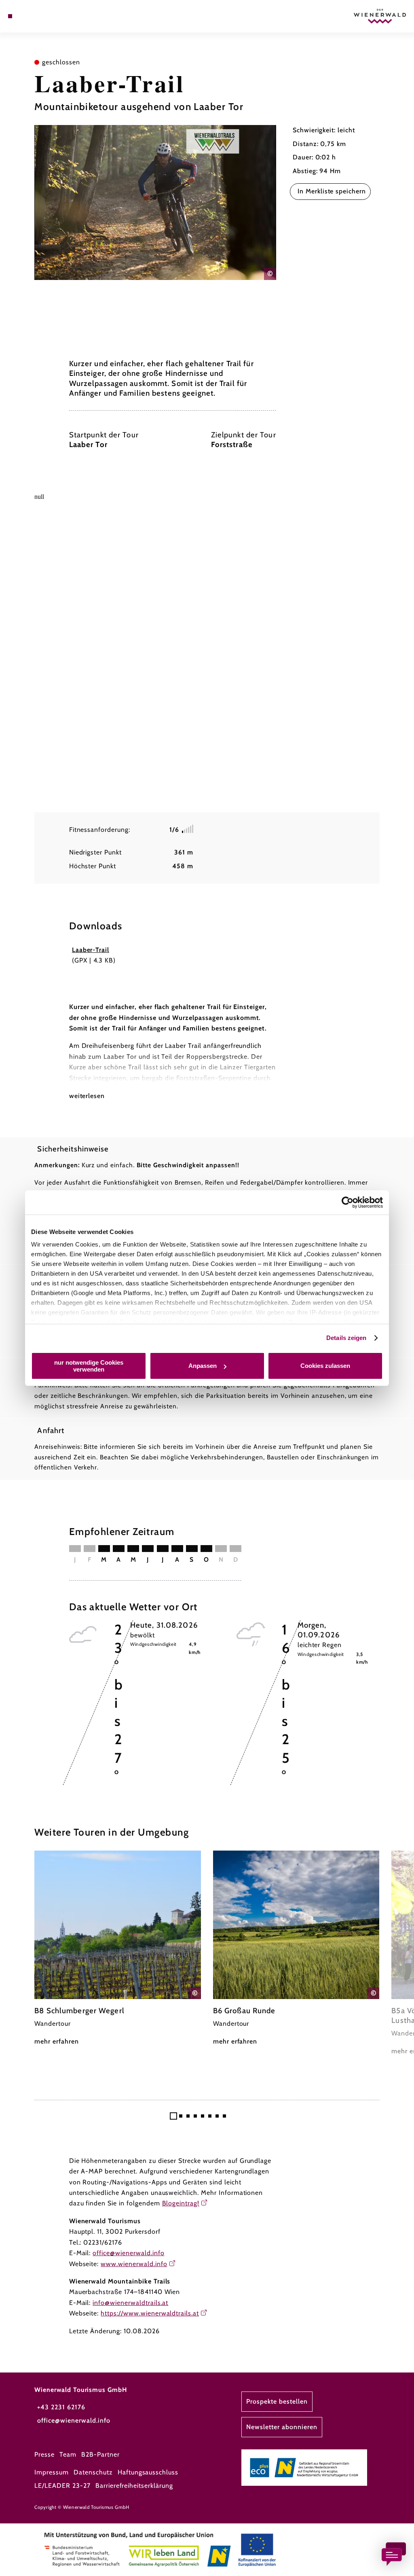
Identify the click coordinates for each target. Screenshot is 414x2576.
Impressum (52, 2472)
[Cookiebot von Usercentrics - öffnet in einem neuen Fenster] (347, 1202)
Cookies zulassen (325, 1366)
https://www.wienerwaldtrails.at (150, 2313)
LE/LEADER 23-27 (62, 2486)
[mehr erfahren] (118, 1949)
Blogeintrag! (181, 2203)
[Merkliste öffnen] (35, 16)
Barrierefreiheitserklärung (134, 2486)
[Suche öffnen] (44, 16)
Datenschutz (93, 2472)
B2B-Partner (100, 2454)
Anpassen (203, 1366)
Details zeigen (346, 1338)
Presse (44, 2454)
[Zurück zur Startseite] (380, 16)
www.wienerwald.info (134, 2264)
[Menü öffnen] (10, 16)
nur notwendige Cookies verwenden (89, 1366)
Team (68, 2454)
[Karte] (27, 16)
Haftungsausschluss (148, 2472)
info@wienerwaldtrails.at (130, 2303)
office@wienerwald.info (128, 2253)
